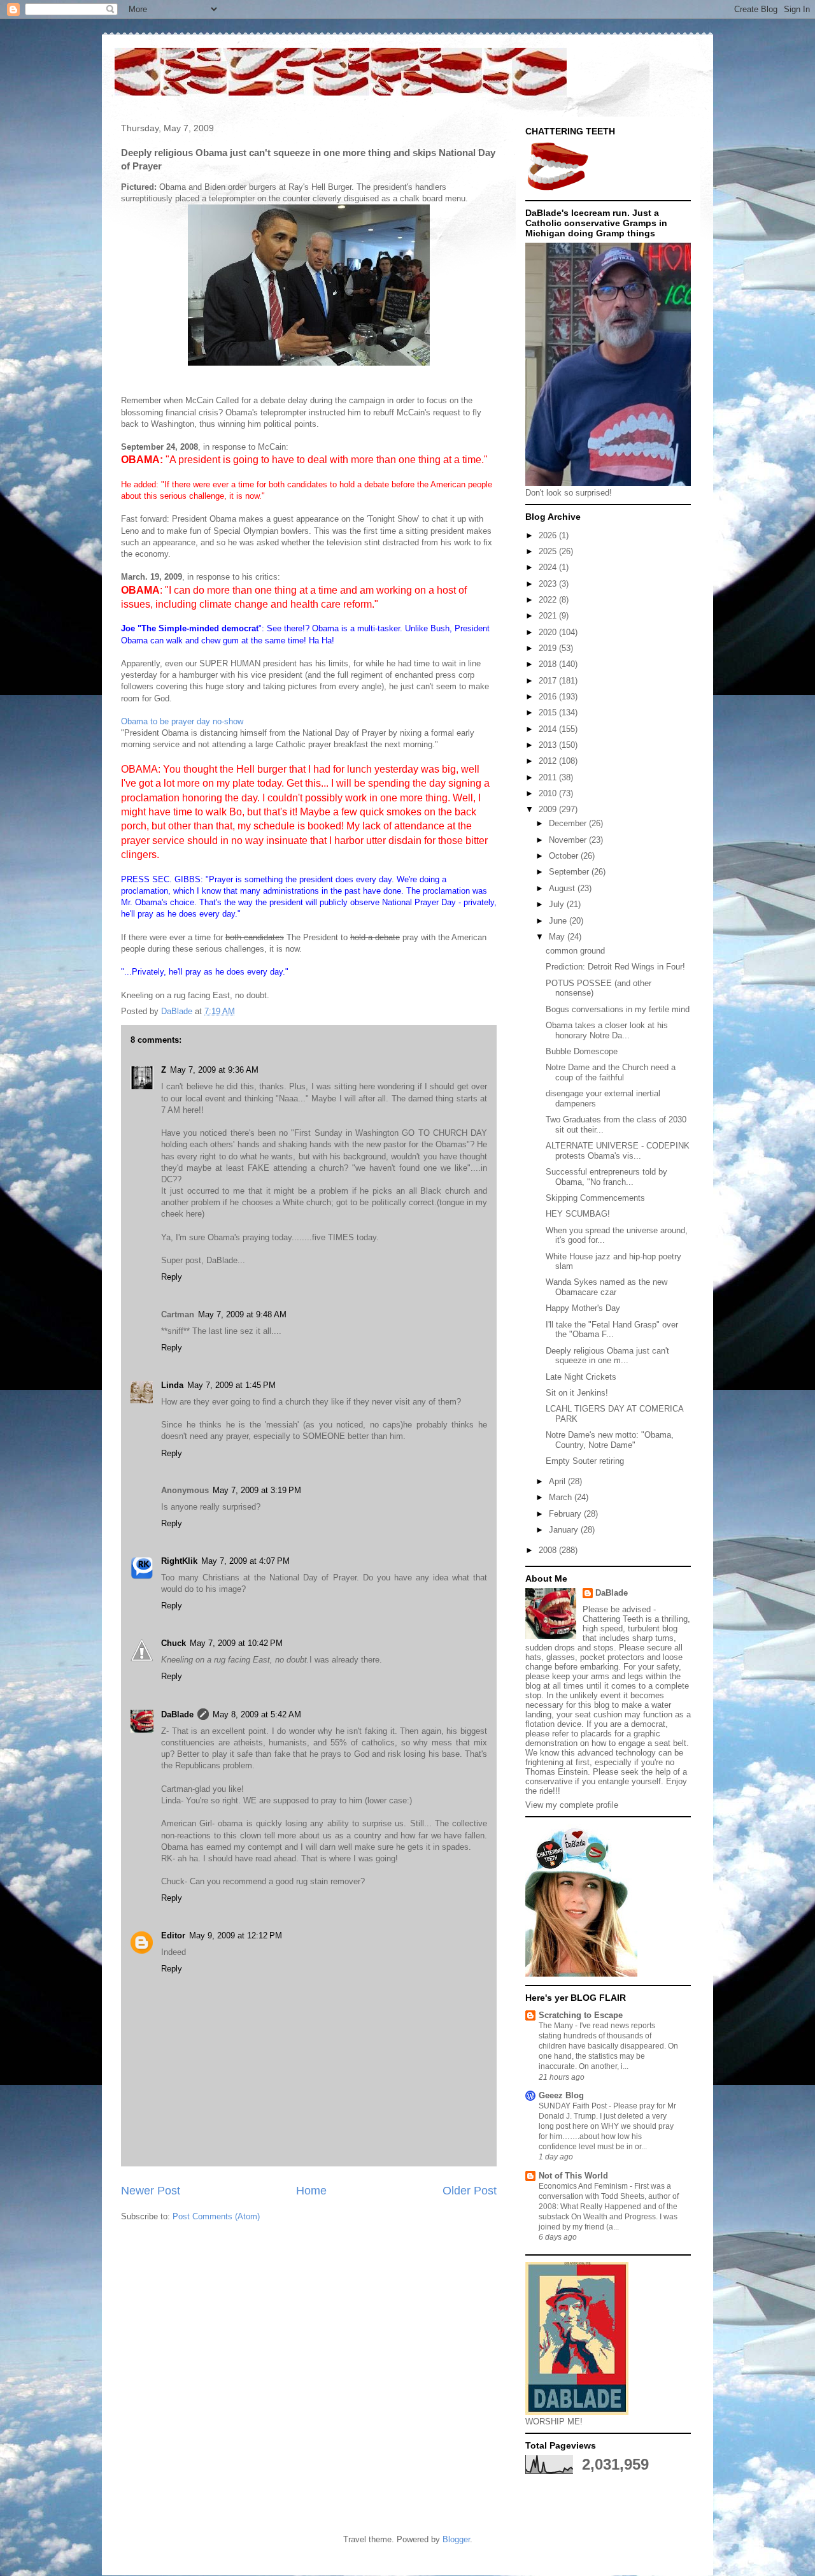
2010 (549, 793)
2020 (549, 632)
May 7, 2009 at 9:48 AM (242, 1314)
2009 (549, 809)
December (569, 823)
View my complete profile (572, 1805)
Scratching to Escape (581, 2015)
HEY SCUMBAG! (578, 1214)
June (559, 921)
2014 (549, 729)
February (566, 1514)
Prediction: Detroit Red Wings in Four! (615, 967)
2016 (549, 697)
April (558, 1481)
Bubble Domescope (582, 1051)
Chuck (174, 1643)
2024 (549, 567)
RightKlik (179, 1561)
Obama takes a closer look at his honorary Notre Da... (607, 1030)
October (565, 856)
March (562, 1497)
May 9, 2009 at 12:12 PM (236, 1936)
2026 (549, 535)
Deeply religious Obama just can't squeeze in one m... (607, 1356)
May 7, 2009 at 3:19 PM (257, 1490)
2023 (549, 584)
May (558, 937)
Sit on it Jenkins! (577, 1393)
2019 (549, 648)
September (570, 872)
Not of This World (573, 2176)
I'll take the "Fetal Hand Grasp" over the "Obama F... (612, 1330)
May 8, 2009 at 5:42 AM (257, 1714)
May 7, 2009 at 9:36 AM (214, 1070)
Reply (172, 1277)
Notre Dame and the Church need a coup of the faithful (611, 1072)
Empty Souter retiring (585, 1461)
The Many (557, 2026)
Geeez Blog (561, 2095)
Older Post (470, 2191)
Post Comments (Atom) (216, 2216)
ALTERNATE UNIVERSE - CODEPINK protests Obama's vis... (618, 1151)
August (563, 888)
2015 (549, 712)
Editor (173, 1936)
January (565, 1530)
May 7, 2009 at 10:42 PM (236, 1643)
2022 (549, 600)
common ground (575, 951)
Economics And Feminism (584, 2186)
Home (311, 2191)
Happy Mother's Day (583, 1308)
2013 (549, 745)
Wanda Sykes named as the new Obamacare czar (606, 1287)
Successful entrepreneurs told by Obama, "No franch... (606, 1177)
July (558, 904)
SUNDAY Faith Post (574, 2106)
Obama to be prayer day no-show (182, 721)
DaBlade (177, 1714)
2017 (549, 681)
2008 (549, 1550)
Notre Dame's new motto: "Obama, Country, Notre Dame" (610, 1440)
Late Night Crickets (581, 1377)
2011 (549, 777)
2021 (549, 616)
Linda (172, 1385)
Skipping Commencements (595, 1198)
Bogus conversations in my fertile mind (618, 1009)
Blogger (456, 2539)
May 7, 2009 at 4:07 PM (245, 1561)
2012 (549, 761)
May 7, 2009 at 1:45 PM (231, 1385)
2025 (549, 551)
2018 (549, 664)
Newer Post (151, 2191)
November (569, 840)
